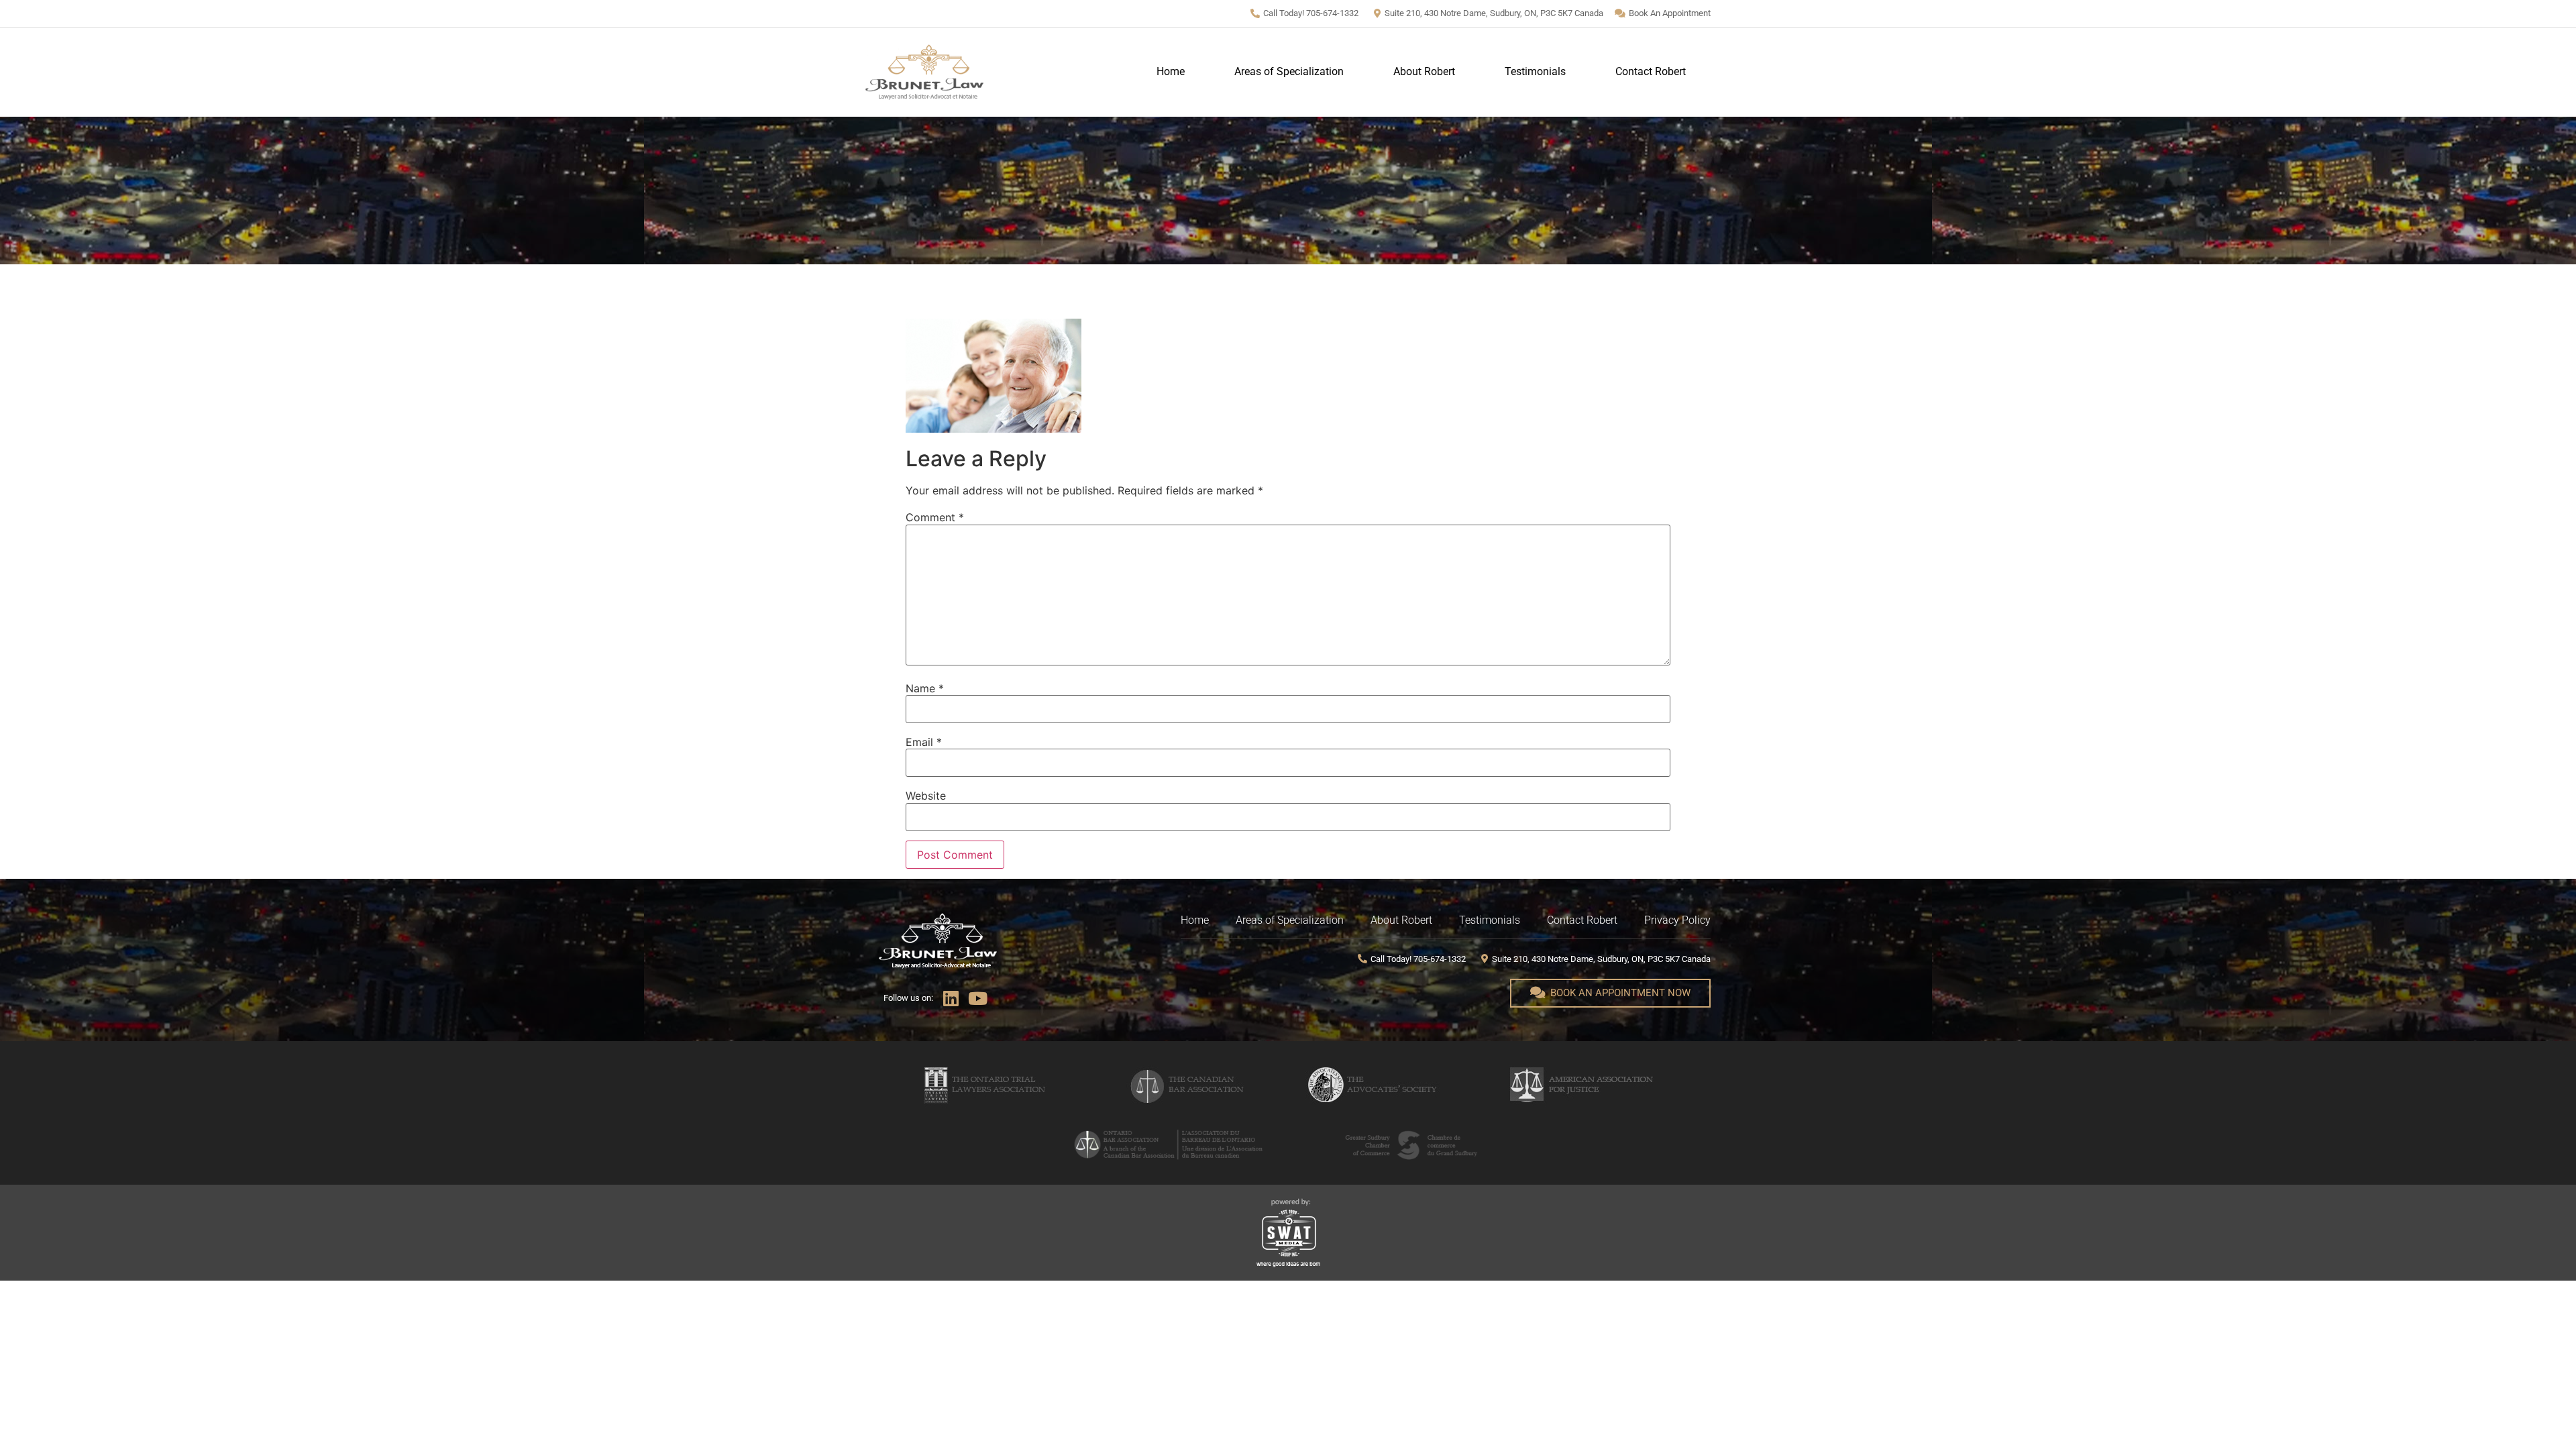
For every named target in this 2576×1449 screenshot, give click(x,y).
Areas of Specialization (1289, 71)
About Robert (1424, 71)
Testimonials (1535, 71)
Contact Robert (1651, 71)
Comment (935, 517)
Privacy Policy (1677, 920)
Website (926, 796)
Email (924, 742)
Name (925, 688)
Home (1171, 71)
